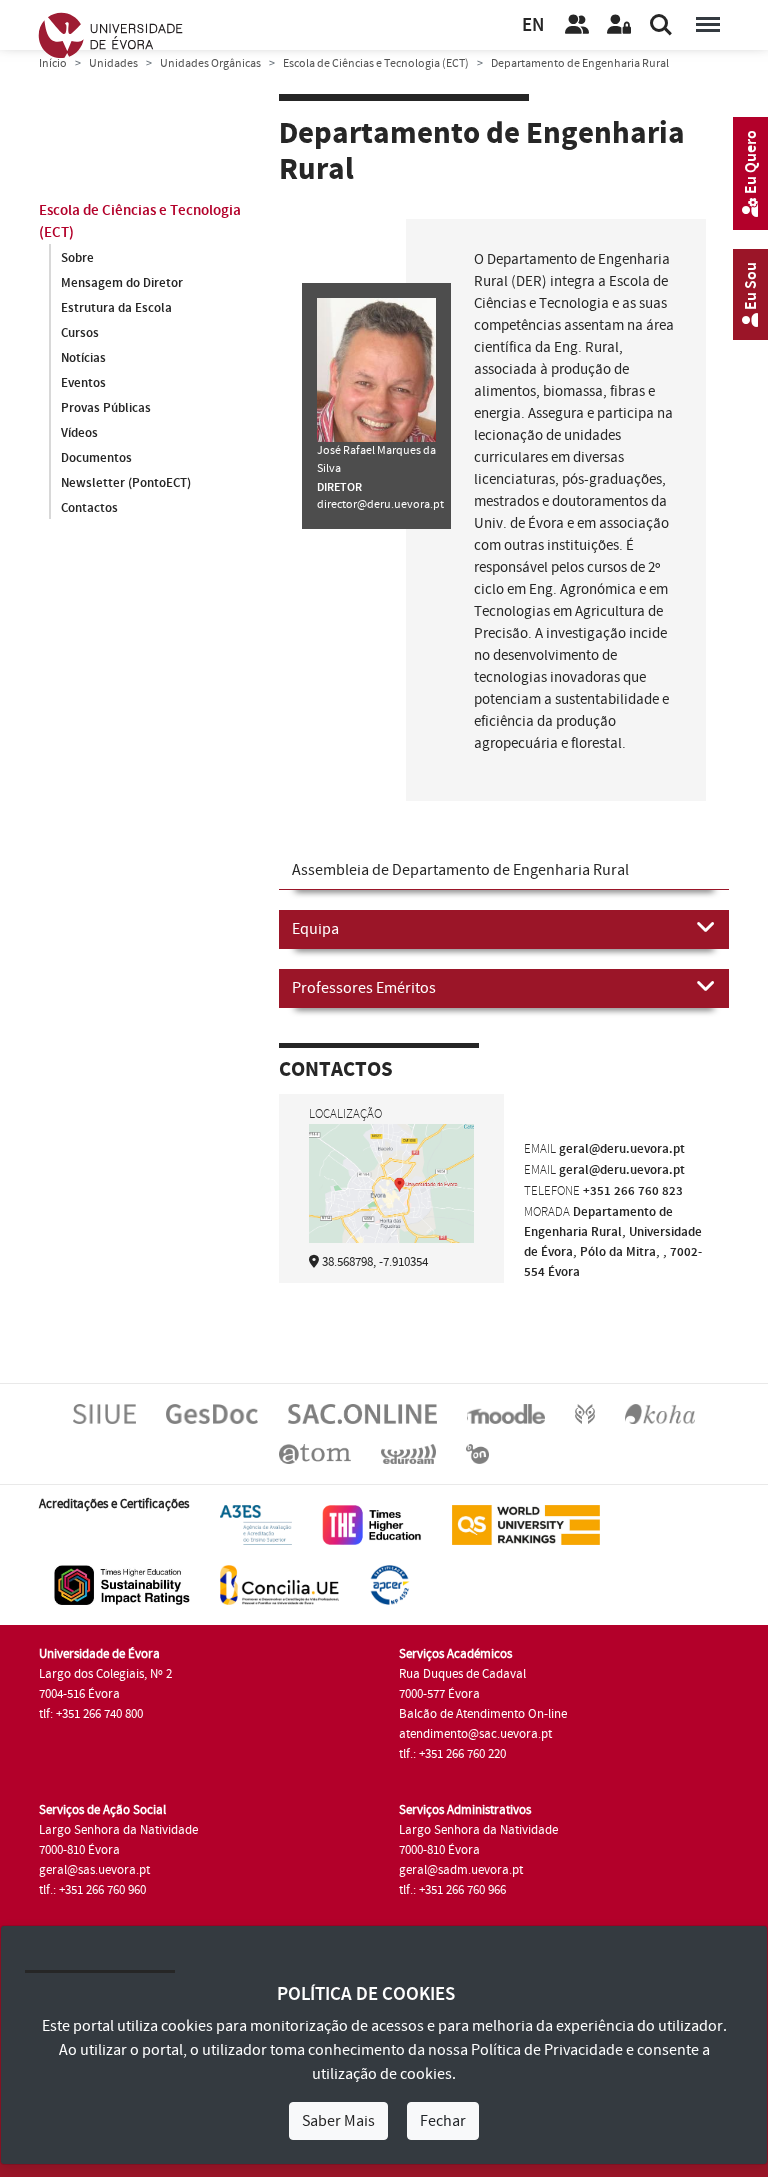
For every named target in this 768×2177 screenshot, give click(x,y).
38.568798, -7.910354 (375, 1262)
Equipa (315, 929)
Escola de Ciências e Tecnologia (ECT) (376, 63)
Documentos (96, 458)
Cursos (80, 333)
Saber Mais (338, 2121)
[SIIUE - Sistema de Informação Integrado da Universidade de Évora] (104, 1413)
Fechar (443, 2121)
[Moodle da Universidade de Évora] (506, 1413)
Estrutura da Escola (116, 308)
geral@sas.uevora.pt (94, 1870)
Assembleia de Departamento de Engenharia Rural (460, 870)
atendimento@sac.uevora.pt (475, 1734)
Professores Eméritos (364, 988)
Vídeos (79, 433)
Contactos (89, 508)
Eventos (83, 383)
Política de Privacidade (547, 2050)
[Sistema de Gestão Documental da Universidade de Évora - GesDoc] (212, 1413)
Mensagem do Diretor (122, 283)
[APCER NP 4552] (389, 1584)
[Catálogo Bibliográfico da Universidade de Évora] (660, 1413)
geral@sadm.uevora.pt (461, 1870)
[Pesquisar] (661, 25)
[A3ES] (256, 1524)
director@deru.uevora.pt (380, 504)
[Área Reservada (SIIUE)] (619, 25)
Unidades (113, 63)
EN (533, 25)
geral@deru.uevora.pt (622, 1149)
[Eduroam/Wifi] (408, 1453)
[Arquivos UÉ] (315, 1453)
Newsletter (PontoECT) (126, 483)
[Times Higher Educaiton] (372, 1524)
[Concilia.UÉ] (279, 1584)
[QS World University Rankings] (526, 1524)
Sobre (77, 258)
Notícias (83, 358)
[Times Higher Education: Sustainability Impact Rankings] (122, 1584)
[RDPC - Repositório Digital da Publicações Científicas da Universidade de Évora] (585, 1413)
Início (53, 63)
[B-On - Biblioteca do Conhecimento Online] (477, 1453)
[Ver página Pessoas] (577, 25)
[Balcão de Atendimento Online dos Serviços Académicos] (362, 1413)
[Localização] (391, 1183)
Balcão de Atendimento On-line (483, 1714)
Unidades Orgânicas (210, 63)
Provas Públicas (106, 408)
